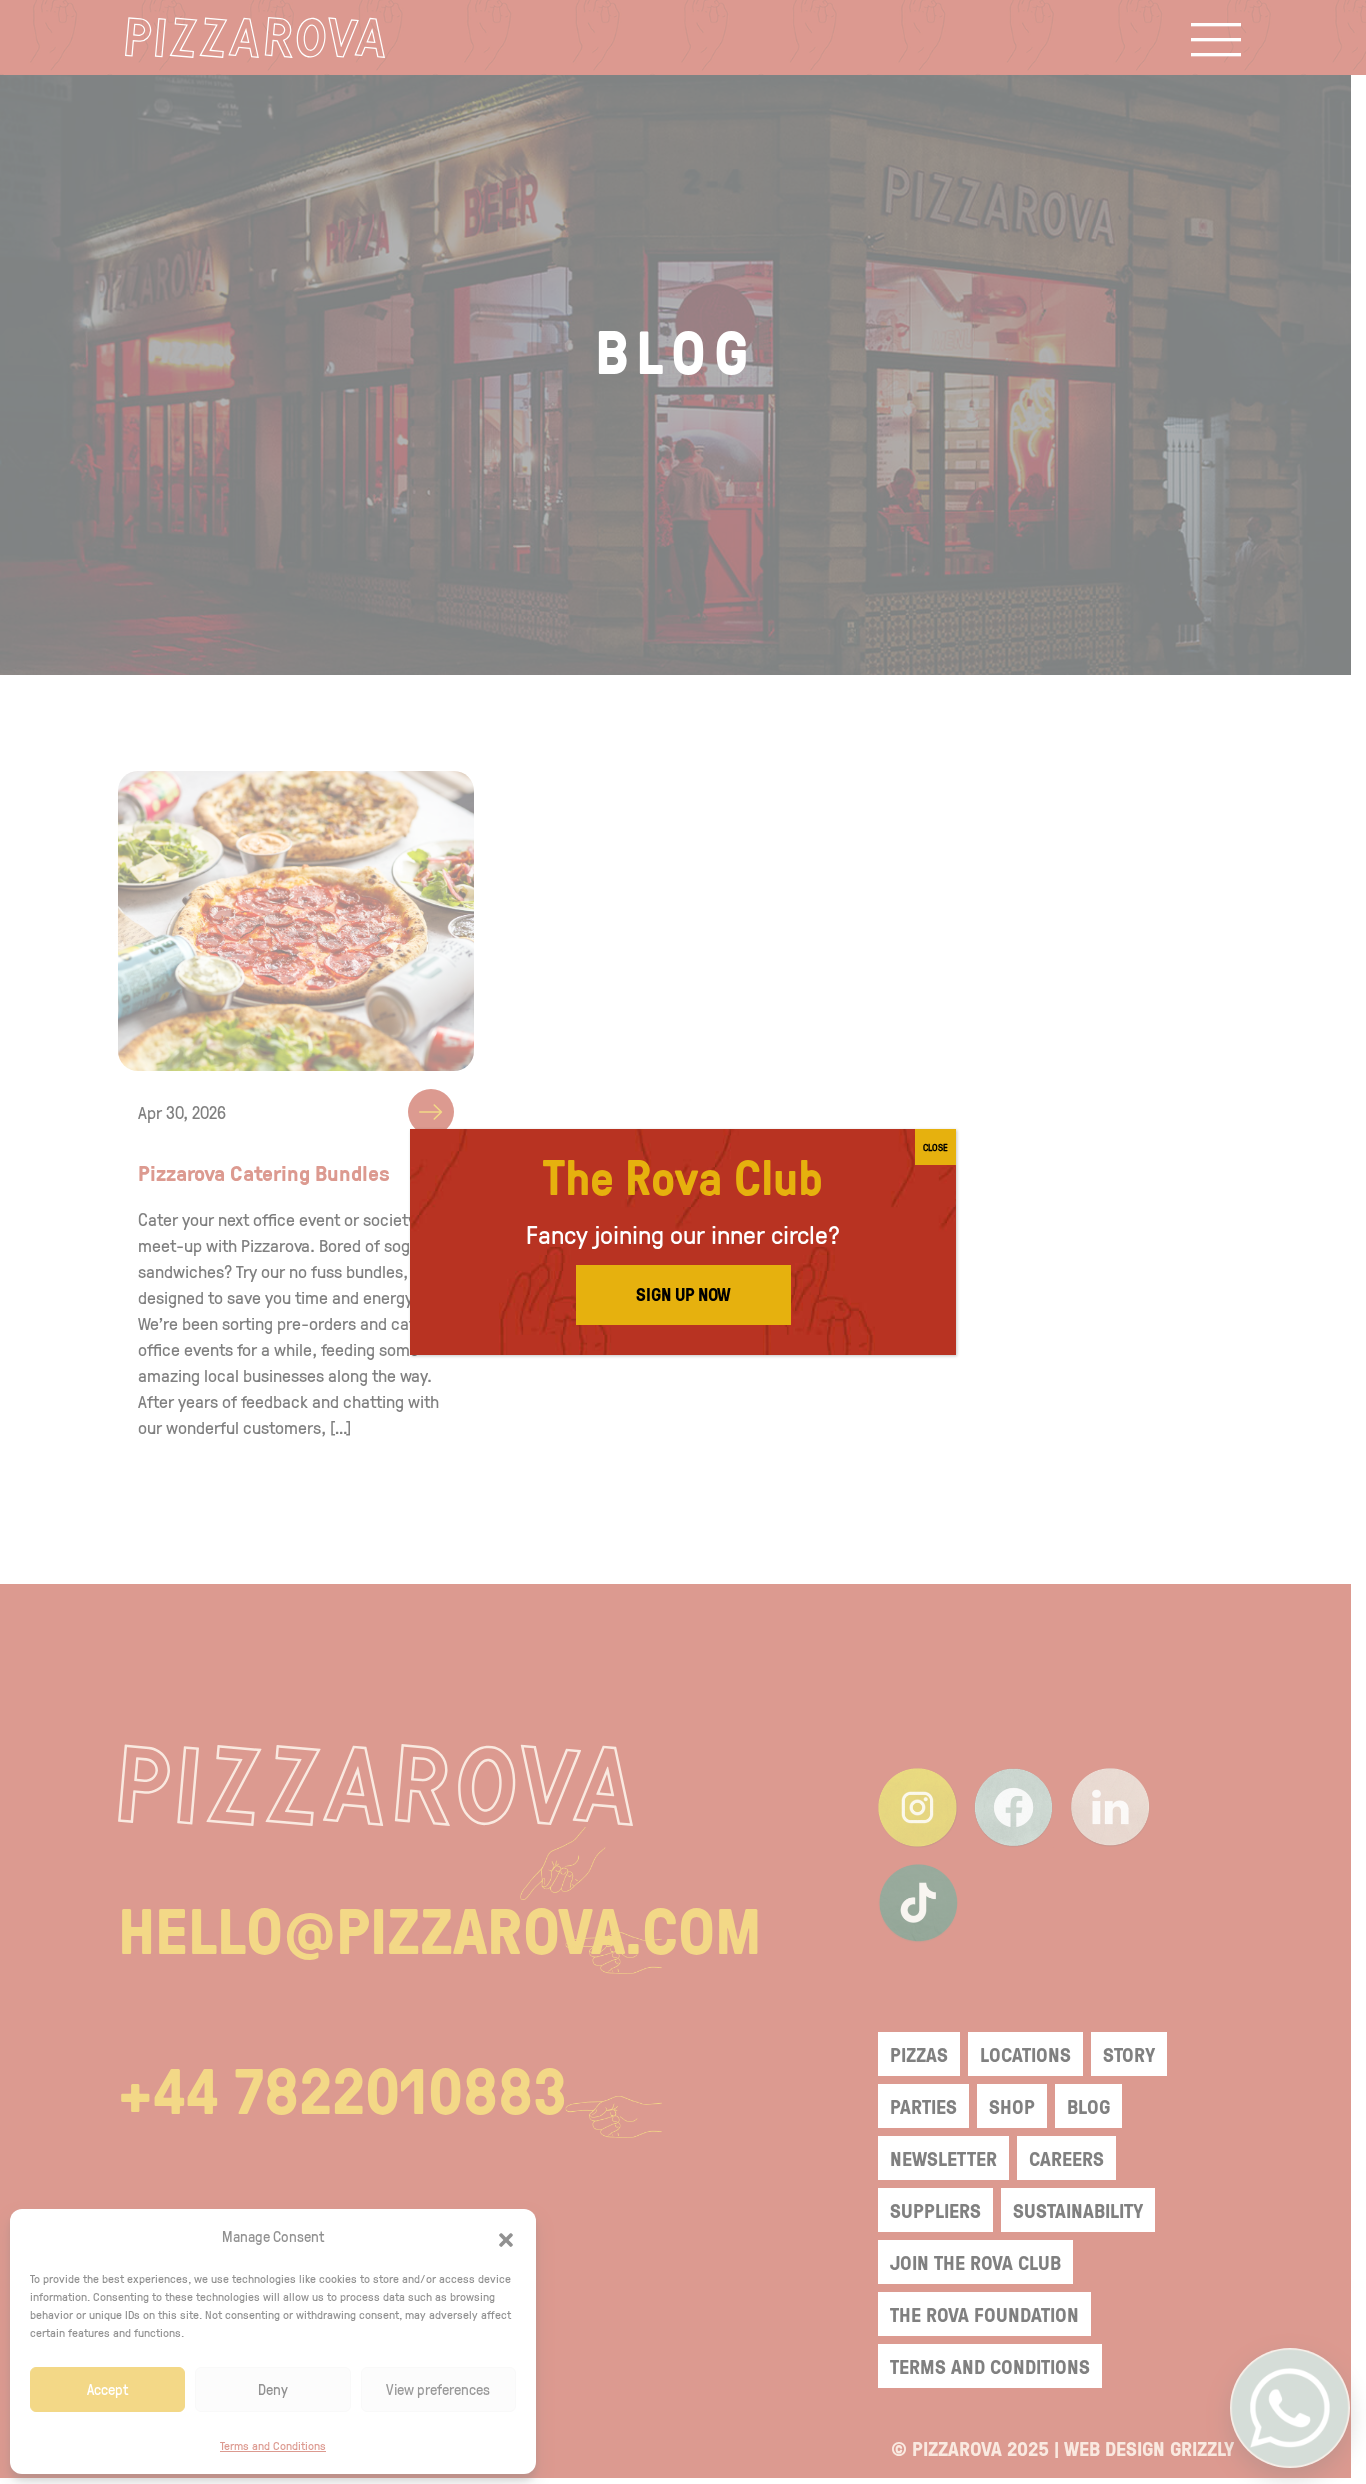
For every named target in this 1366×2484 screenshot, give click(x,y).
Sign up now (683, 1294)
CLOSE (935, 1147)
